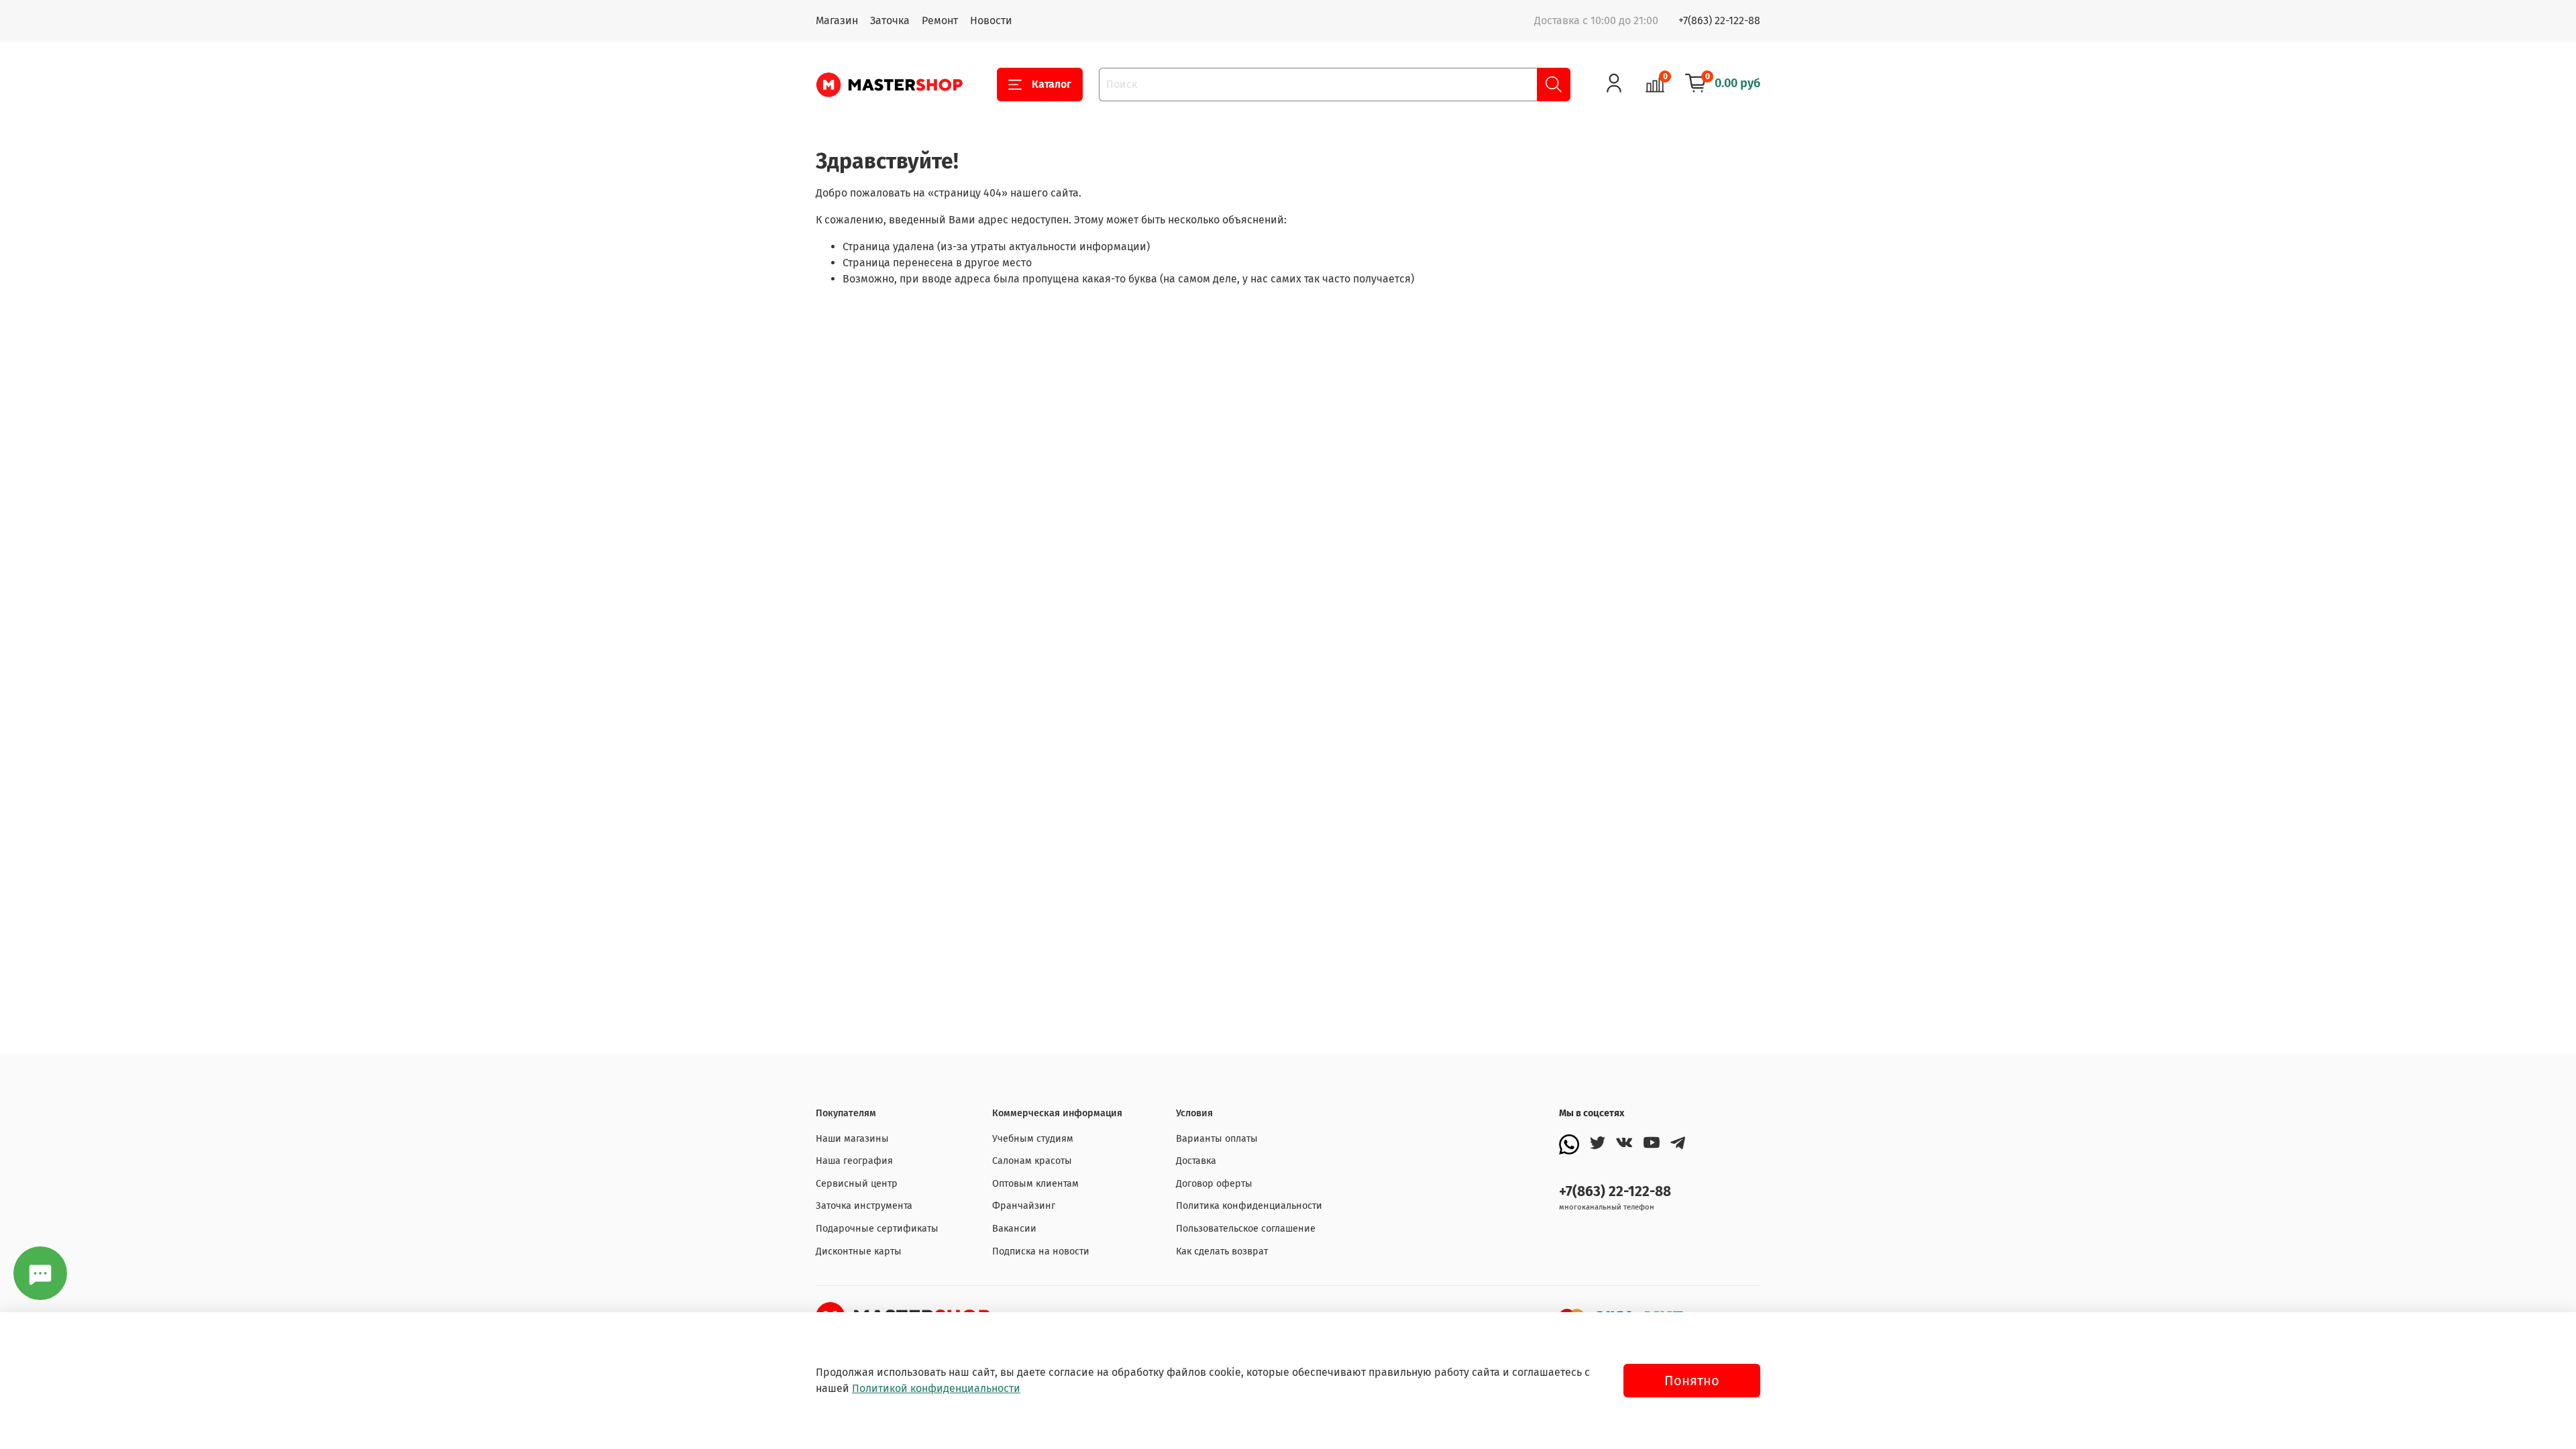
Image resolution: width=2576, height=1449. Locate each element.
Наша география (854, 1161)
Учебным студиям (1033, 1139)
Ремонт (940, 20)
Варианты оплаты (1217, 1139)
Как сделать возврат (1222, 1251)
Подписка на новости (1041, 1251)
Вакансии (1014, 1229)
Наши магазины (852, 1139)
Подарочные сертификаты (877, 1229)
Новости (991, 20)
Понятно (1692, 1381)
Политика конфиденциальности (1249, 1206)
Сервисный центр (857, 1184)
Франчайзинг (1024, 1206)
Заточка (890, 20)
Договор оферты (1214, 1184)
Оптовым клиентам (1035, 1184)
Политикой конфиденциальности (936, 1388)
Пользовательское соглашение (1246, 1229)
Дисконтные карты (859, 1251)
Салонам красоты (1032, 1161)
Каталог (1052, 84)
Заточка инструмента (864, 1206)
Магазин (837, 20)
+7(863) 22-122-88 (1719, 20)
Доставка (1196, 1161)
